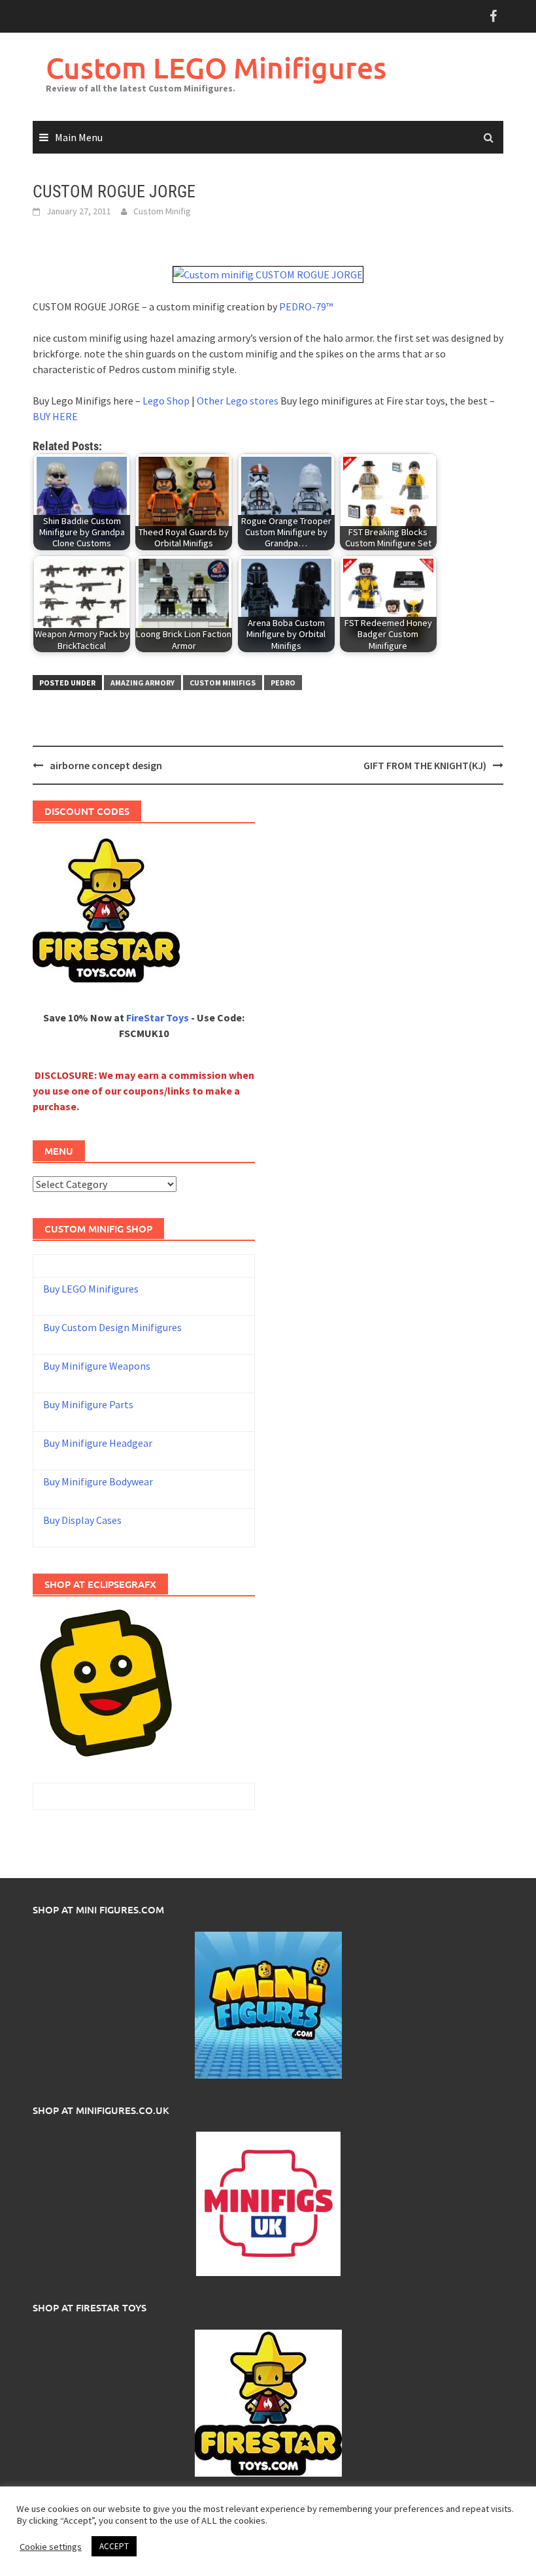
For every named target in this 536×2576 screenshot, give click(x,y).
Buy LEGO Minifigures (91, 1289)
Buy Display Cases (82, 1520)
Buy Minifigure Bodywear (98, 1481)
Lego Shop (166, 401)
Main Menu (79, 137)
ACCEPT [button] (114, 2546)
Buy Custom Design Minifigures (112, 1327)
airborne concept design (106, 765)
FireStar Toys (158, 1017)
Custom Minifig (162, 211)
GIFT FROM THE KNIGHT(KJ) (425, 765)
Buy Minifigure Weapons (97, 1366)
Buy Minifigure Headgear (98, 1443)
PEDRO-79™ (306, 306)
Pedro (283, 683)
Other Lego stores (239, 401)
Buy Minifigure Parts (88, 1404)
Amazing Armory (142, 683)
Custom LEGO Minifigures (216, 68)
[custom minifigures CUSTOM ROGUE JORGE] (268, 273)
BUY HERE (55, 416)
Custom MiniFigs (223, 683)
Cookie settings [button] (51, 2547)
